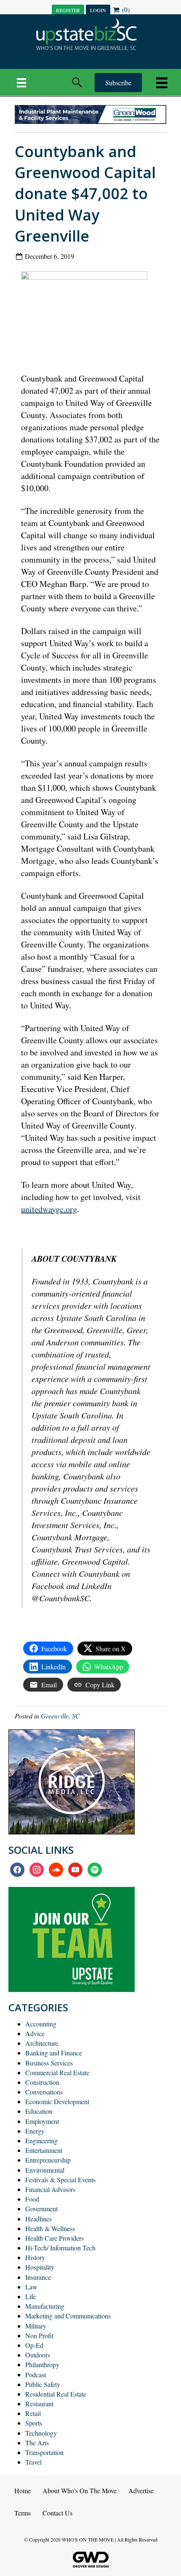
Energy (35, 2131)
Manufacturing (45, 2306)
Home (23, 2490)
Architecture (42, 2043)
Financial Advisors (50, 2189)
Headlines (39, 2219)
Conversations (44, 2092)
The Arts (37, 2443)
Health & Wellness (50, 2228)
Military (36, 2326)
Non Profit (39, 2335)
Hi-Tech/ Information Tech (60, 2248)
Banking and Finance (54, 2053)
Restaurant (39, 2404)
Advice (35, 2033)
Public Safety (43, 2384)
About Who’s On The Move (80, 2490)
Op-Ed (34, 2345)
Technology (41, 2433)
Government (41, 2209)
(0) (125, 9)
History (35, 2257)
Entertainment (44, 2150)
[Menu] (21, 82)
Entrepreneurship (48, 2160)
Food (32, 2199)
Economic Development (57, 2101)
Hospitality (40, 2267)
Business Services (49, 2063)
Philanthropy (42, 2364)
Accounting (41, 2024)
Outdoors (38, 2355)
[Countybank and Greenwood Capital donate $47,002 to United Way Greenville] (87, 315)
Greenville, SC (60, 1716)
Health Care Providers (55, 2238)
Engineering (41, 2141)
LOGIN (98, 10)
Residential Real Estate (56, 2394)
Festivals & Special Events (60, 2180)
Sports (34, 2423)
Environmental (45, 2170)
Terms (23, 2513)
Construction (42, 2082)
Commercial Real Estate (57, 2072)
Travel (33, 2462)
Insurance (38, 2277)
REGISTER (68, 10)
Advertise (141, 2490)
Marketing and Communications (68, 2316)
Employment (42, 2121)
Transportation (44, 2452)
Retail (33, 2413)
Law (31, 2287)
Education (39, 2111)
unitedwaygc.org (49, 1209)
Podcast (36, 2375)
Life (31, 2296)
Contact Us (57, 2513)
